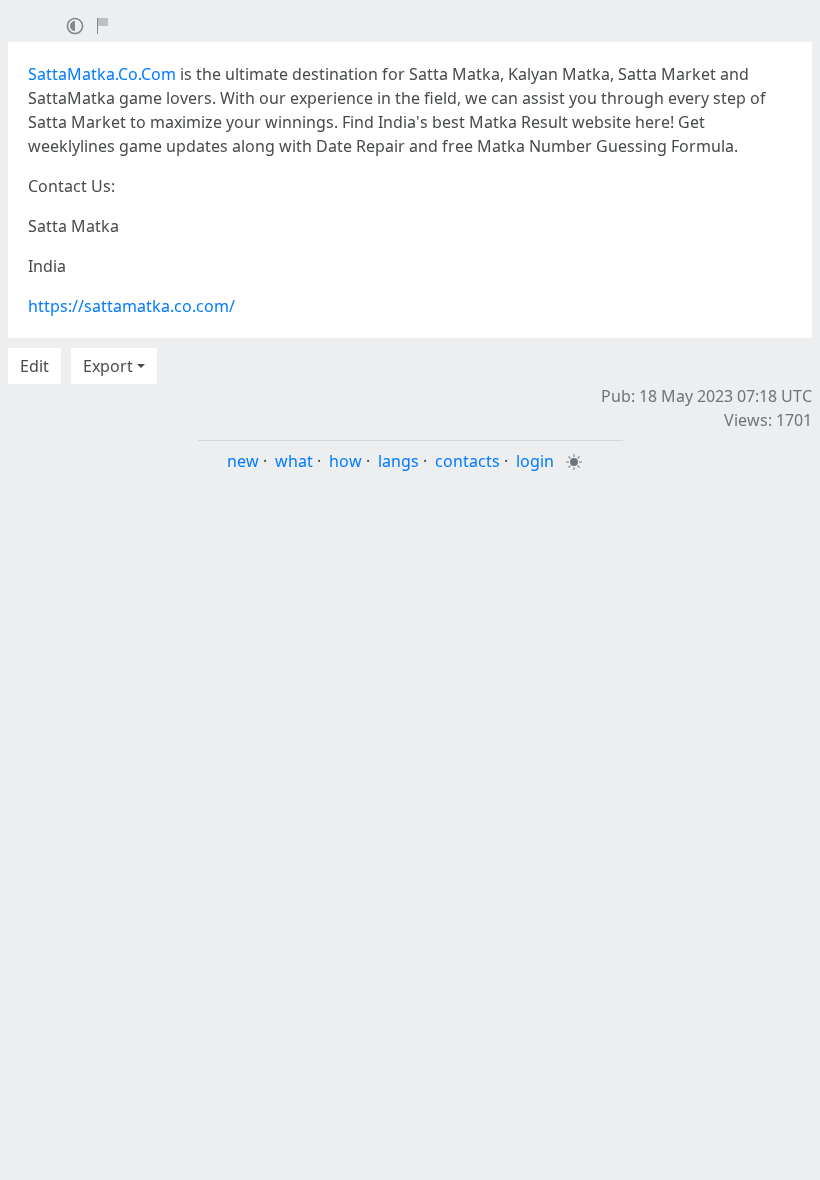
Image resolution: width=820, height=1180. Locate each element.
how (345, 461)
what (294, 461)
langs (398, 461)
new (243, 461)
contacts (467, 461)
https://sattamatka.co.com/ (131, 306)
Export (108, 366)
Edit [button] (34, 366)
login (535, 461)
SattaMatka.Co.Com (102, 74)
